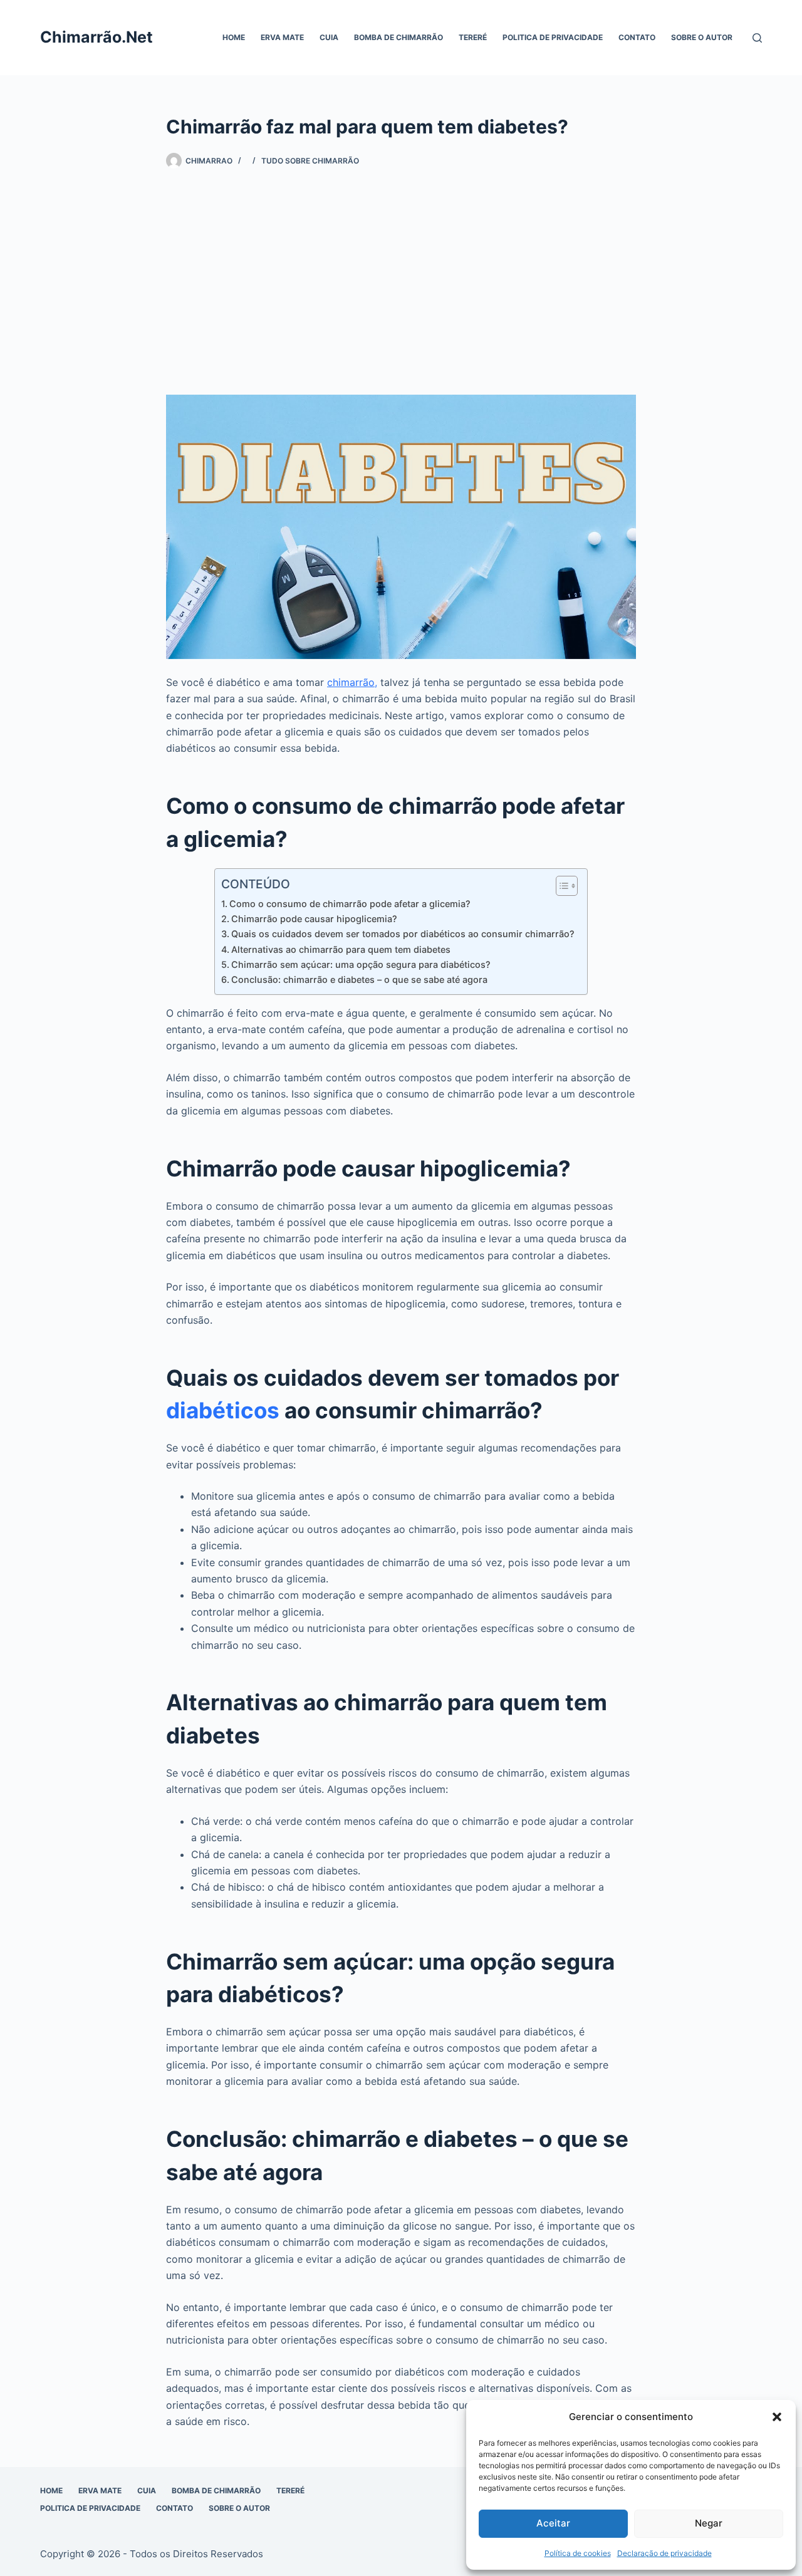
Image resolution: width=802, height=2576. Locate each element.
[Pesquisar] (757, 38)
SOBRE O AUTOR (702, 37)
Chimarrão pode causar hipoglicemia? (314, 919)
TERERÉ (473, 37)
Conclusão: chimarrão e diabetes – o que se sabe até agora (359, 979)
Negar (709, 2523)
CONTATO (637, 37)
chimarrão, (352, 682)
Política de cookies (578, 2553)
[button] (777, 2417)
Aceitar (553, 2523)
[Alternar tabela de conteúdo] (560, 886)
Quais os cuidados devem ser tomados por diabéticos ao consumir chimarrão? (403, 934)
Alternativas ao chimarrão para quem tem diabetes (341, 949)
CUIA (329, 37)
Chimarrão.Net (96, 37)
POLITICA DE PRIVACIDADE (553, 37)
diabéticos (223, 1410)
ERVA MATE (282, 37)
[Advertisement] (401, 282)
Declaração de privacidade (664, 2553)
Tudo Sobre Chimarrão (310, 161)
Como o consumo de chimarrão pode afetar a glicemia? (350, 904)
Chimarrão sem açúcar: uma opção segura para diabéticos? (361, 964)
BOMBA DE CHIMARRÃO (398, 37)
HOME (234, 37)
